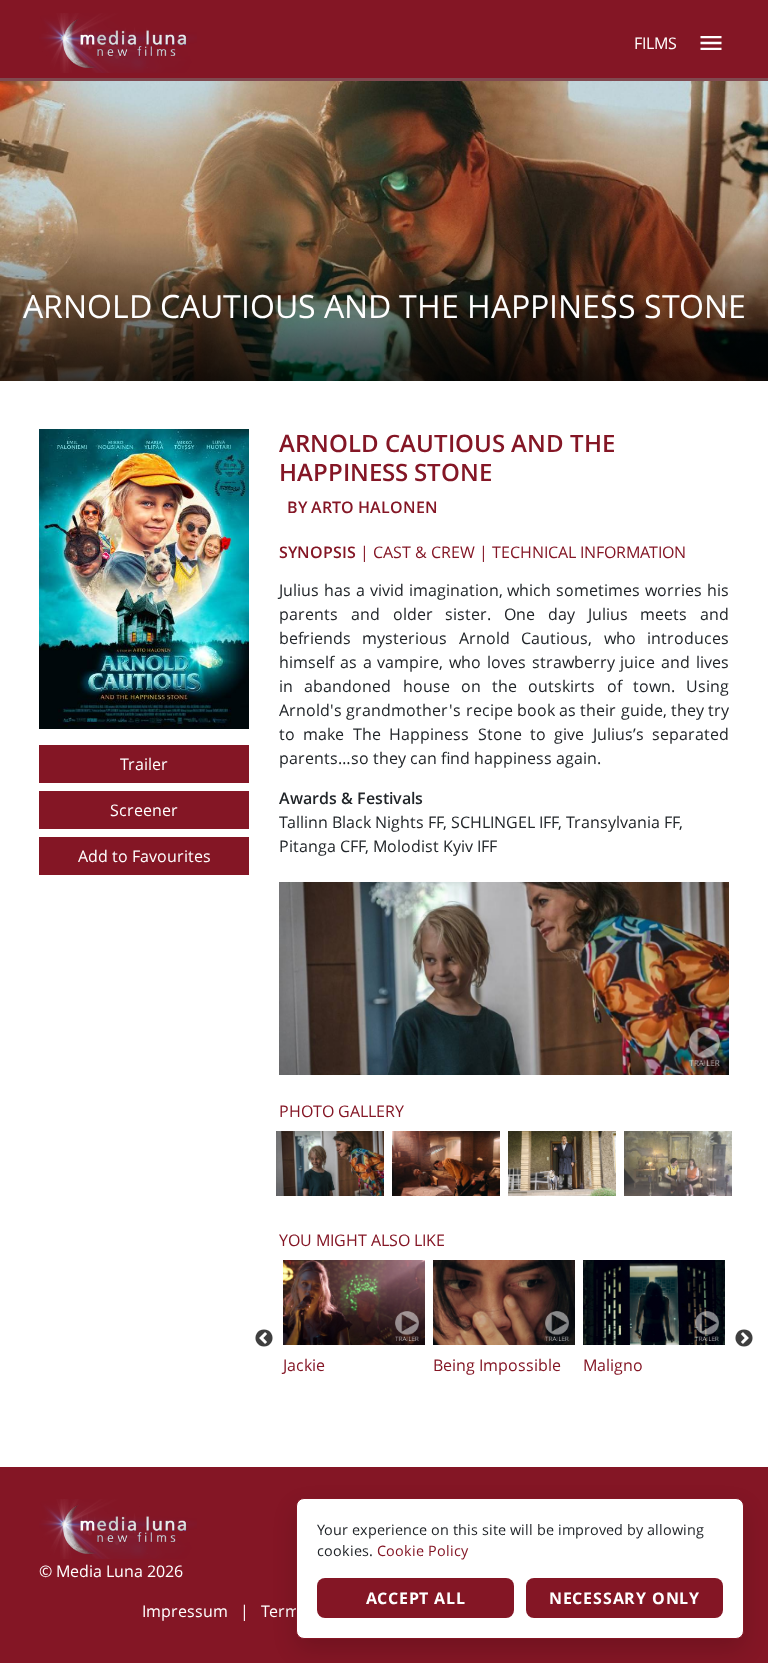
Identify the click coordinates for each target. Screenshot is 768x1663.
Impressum (185, 1611)
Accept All (416, 1598)
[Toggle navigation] (711, 43)
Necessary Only (624, 1598)
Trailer (144, 764)
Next (744, 1339)
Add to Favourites (144, 856)
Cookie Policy (422, 1550)
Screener (144, 810)
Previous (264, 1339)
